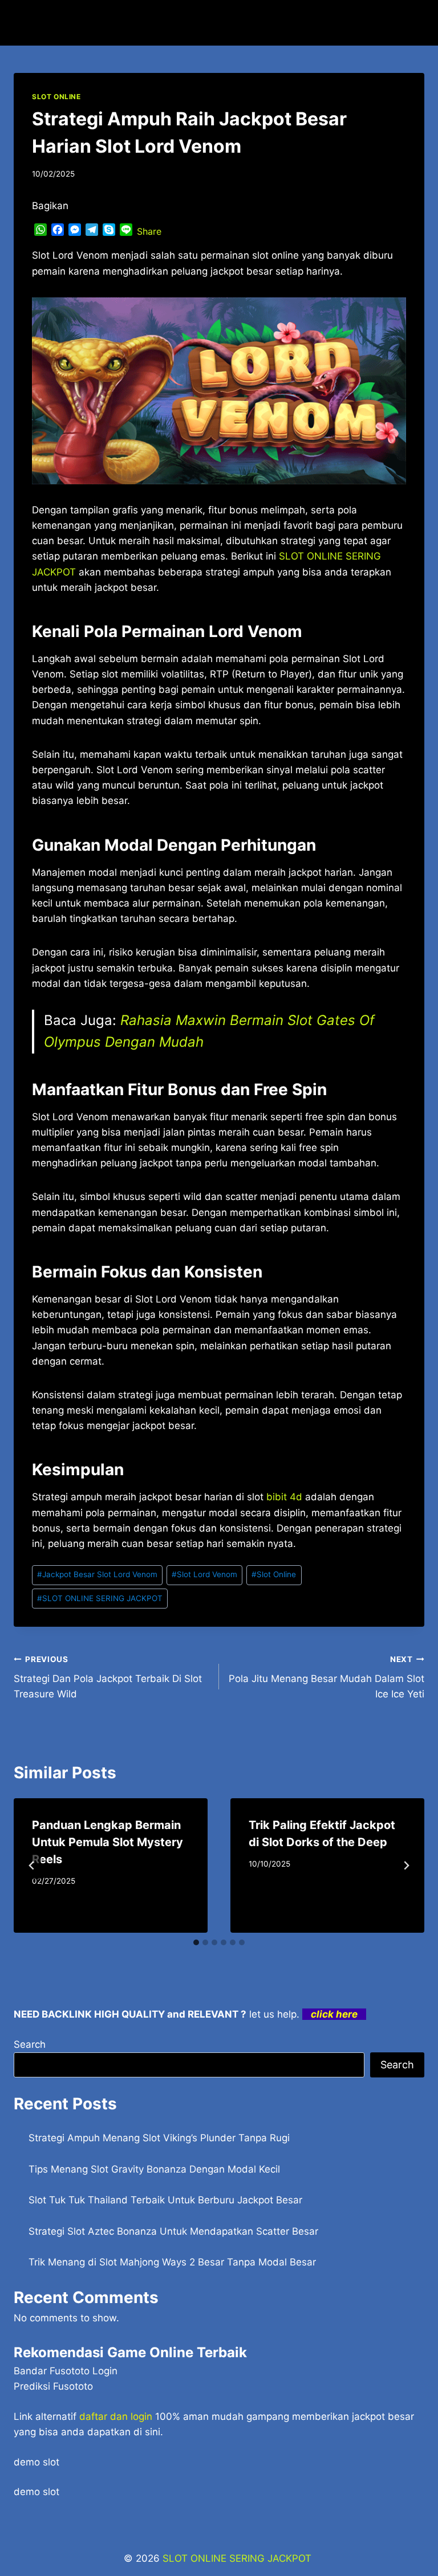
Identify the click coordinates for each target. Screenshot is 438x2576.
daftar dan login (116, 2416)
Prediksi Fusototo (53, 2386)
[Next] (406, 1865)
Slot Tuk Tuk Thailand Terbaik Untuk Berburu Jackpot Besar (165, 2200)
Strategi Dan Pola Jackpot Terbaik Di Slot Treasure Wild (108, 1677)
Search (30, 2044)
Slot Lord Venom (204, 1574)
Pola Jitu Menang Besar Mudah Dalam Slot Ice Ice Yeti (327, 1677)
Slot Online (274, 1574)
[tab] (196, 1942)
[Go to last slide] (32, 1865)
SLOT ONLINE (56, 97)
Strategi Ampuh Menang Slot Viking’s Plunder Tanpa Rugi (159, 2138)
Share (149, 231)
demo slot (36, 2462)
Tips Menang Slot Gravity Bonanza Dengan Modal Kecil (154, 2169)
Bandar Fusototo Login (66, 2371)
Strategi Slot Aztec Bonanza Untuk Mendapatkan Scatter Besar (173, 2231)
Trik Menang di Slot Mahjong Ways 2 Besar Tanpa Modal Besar (172, 2262)
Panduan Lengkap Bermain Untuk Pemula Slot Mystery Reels (108, 1842)
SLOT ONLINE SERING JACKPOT (100, 1598)
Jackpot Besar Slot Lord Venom (97, 1574)
